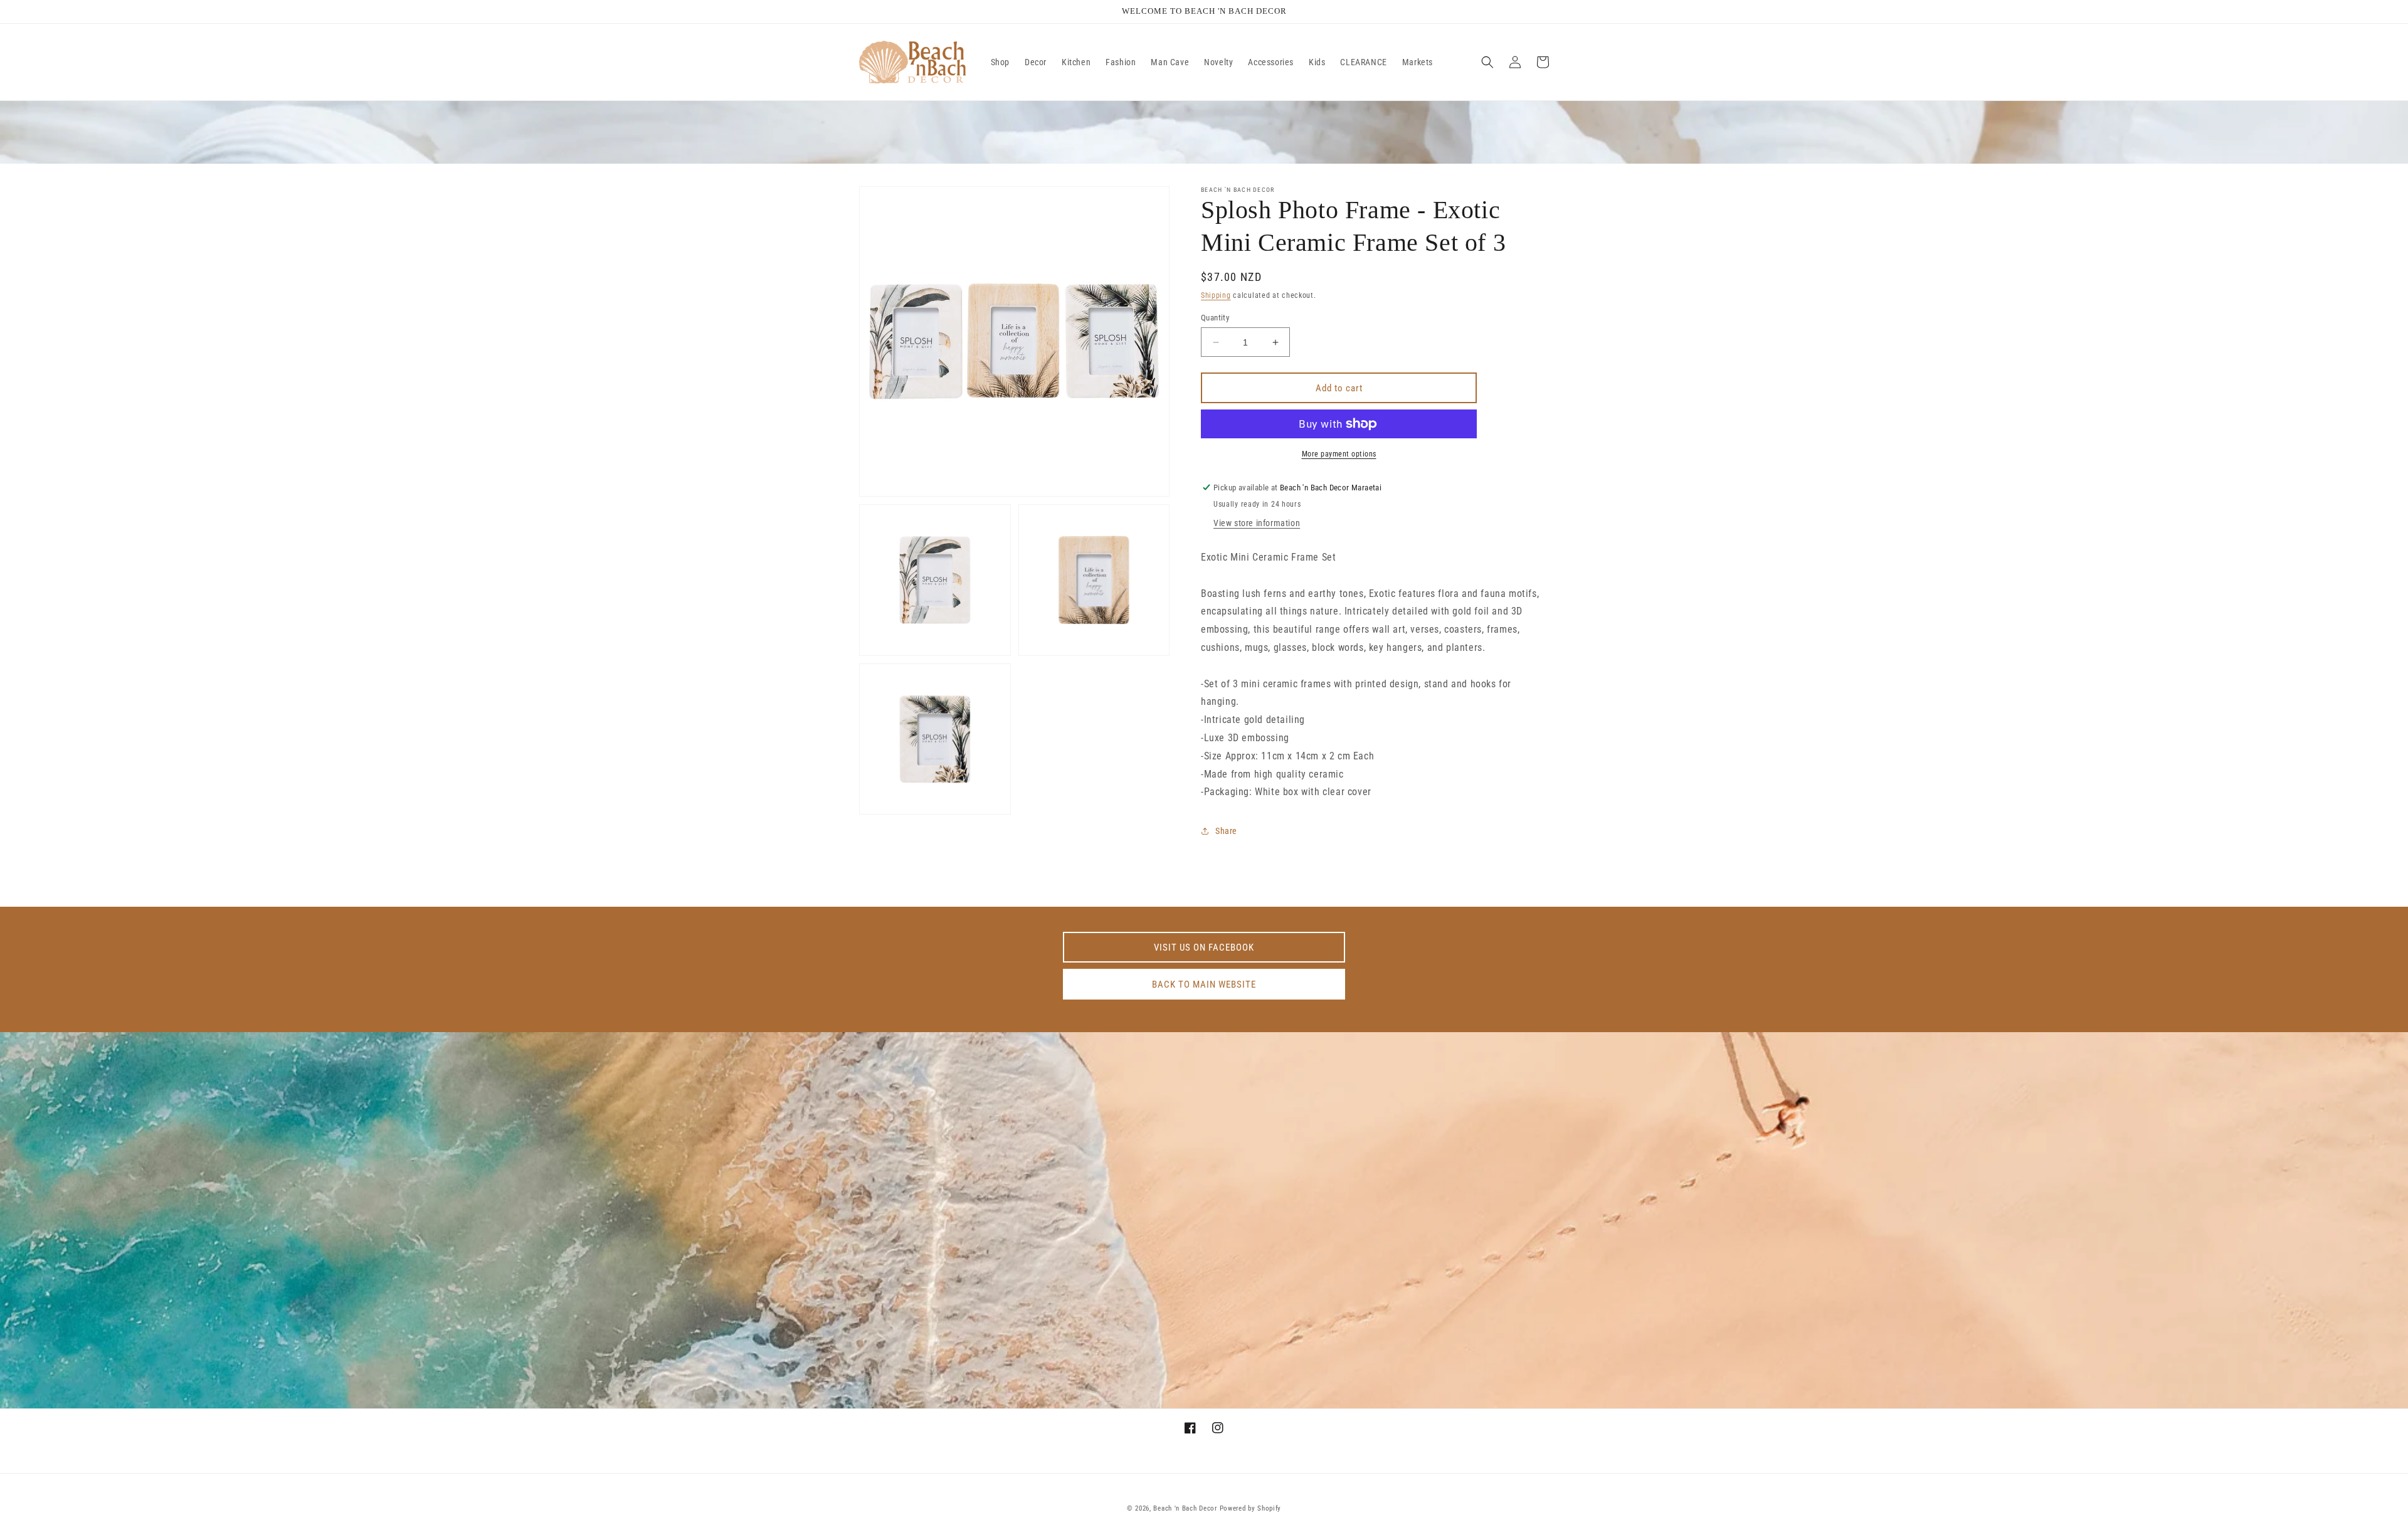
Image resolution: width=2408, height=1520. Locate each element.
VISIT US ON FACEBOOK (1204, 947)
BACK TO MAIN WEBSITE (1204, 984)
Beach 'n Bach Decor (1185, 1508)
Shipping (1216, 295)
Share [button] (1226, 831)
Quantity (1215, 318)
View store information (1257, 523)
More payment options (1339, 454)
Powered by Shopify (1251, 1508)
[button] (1487, 62)
